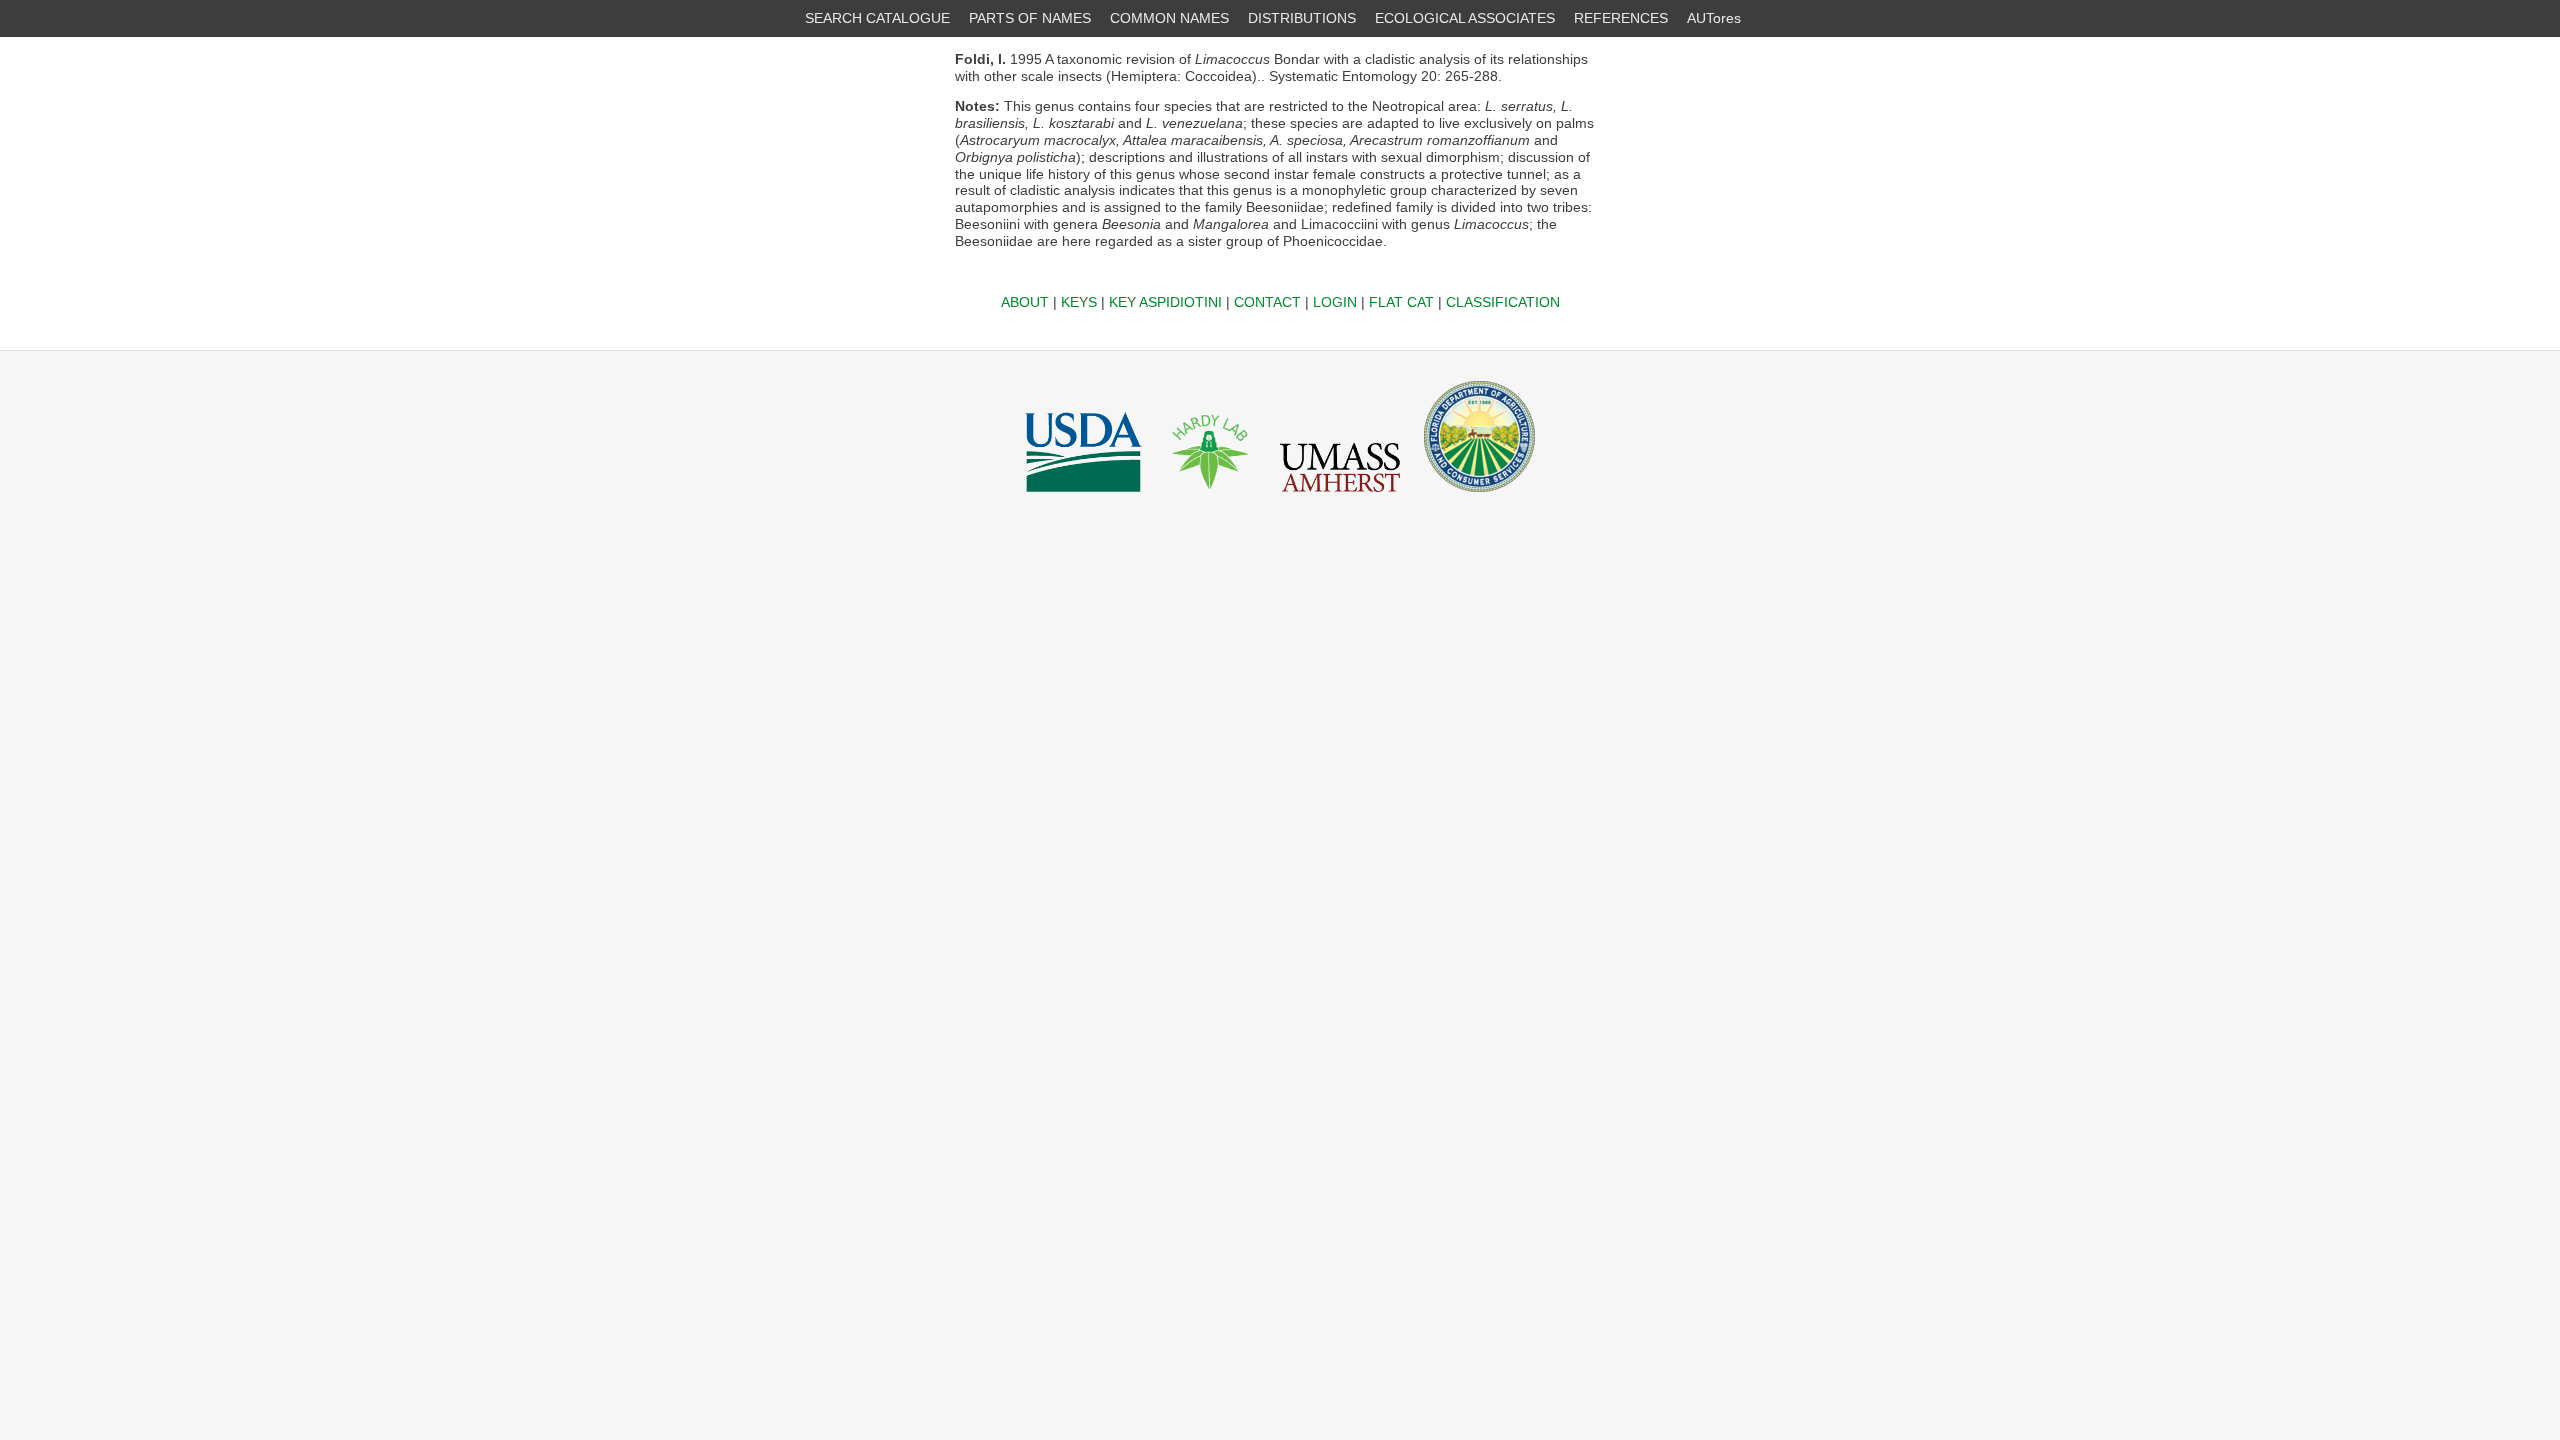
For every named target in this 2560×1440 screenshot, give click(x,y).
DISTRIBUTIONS (1302, 18)
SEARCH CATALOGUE (877, 18)
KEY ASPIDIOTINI (1165, 302)
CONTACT (1267, 302)
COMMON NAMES (1169, 18)
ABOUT (1025, 302)
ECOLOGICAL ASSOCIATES (1465, 18)
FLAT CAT (1401, 302)
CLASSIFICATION (1503, 302)
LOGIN (1335, 302)
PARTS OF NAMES (1030, 18)
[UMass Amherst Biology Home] (1340, 497)
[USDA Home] (1083, 497)
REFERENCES (1621, 18)
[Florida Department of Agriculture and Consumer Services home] (1479, 497)
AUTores (1714, 18)
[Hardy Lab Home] (1211, 497)
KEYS (1079, 302)
